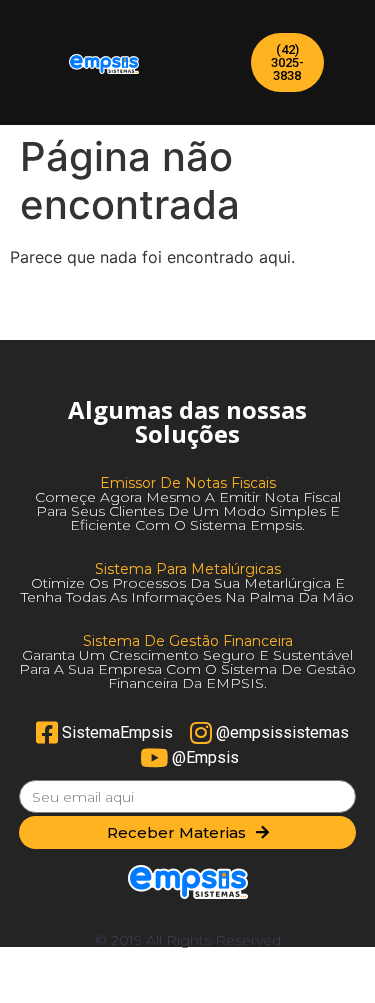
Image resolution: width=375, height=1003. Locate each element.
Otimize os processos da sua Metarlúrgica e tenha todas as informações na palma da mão (187, 590)
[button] (287, 62)
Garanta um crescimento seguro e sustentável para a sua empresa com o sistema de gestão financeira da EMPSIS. (187, 669)
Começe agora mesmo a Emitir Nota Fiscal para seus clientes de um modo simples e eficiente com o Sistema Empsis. (188, 511)
